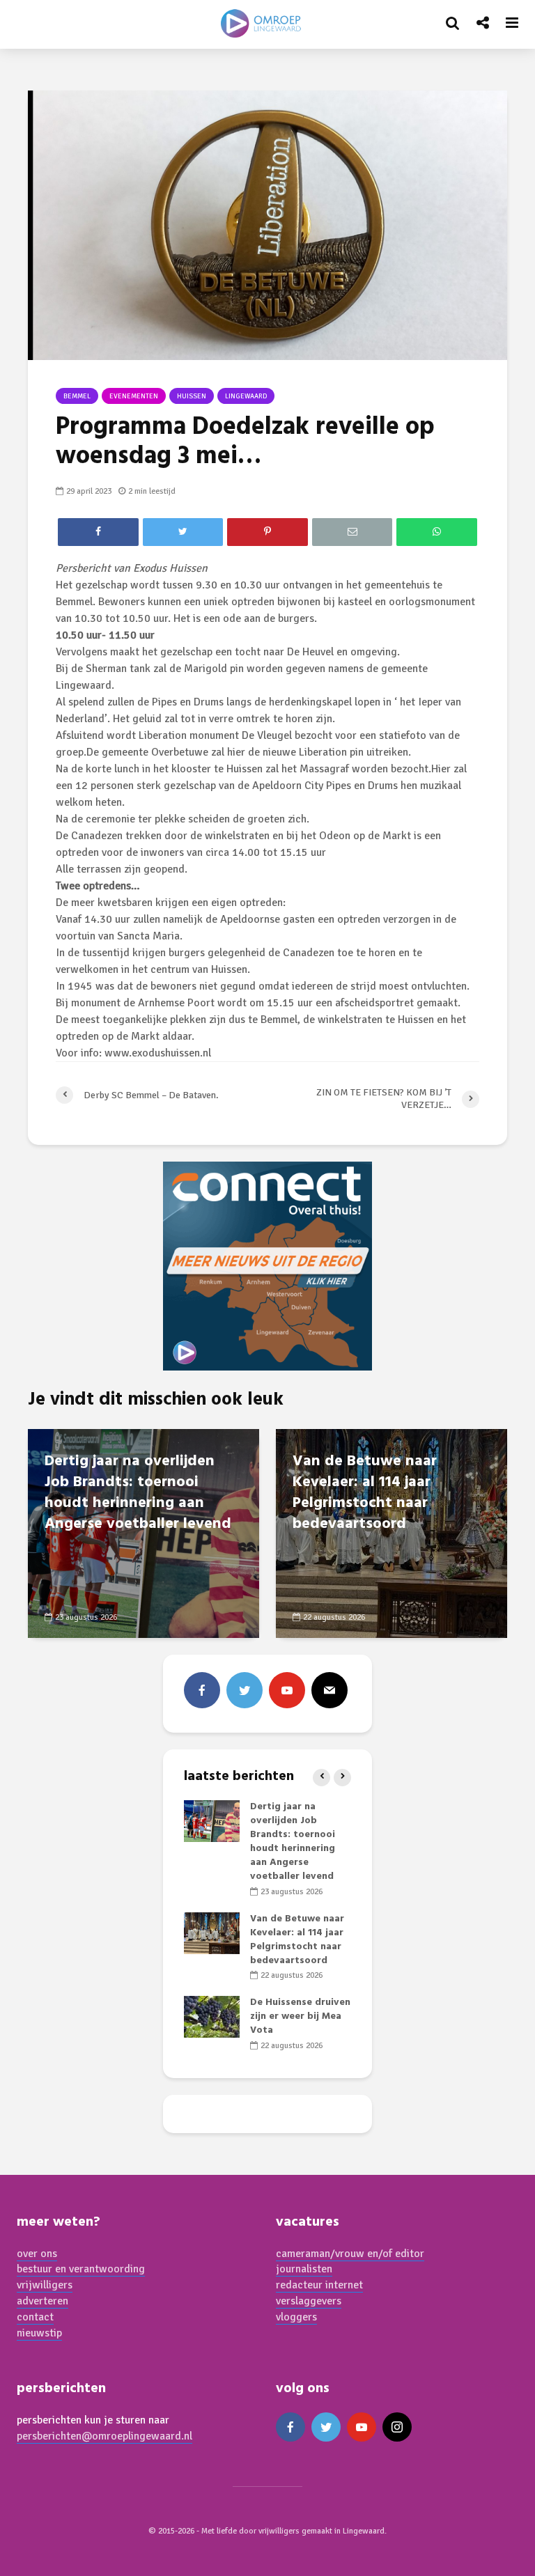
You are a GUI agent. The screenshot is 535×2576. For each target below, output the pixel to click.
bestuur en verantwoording (81, 2269)
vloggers (296, 2317)
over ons (37, 2254)
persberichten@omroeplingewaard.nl (104, 2436)
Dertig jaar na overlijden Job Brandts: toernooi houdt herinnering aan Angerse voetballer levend (138, 1493)
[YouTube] (287, 1690)
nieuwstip (39, 2333)
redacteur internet (319, 2285)
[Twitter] (245, 1690)
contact (35, 2317)
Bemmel (77, 396)
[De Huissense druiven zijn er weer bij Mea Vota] (212, 2017)
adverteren (42, 2301)
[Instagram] (397, 2427)
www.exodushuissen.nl (158, 1053)
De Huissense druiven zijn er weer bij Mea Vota (300, 2016)
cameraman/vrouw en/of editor (350, 2254)
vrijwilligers (45, 2285)
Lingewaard (246, 396)
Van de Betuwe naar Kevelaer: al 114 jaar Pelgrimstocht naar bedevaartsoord (365, 1493)
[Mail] (329, 1690)
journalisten (304, 2269)
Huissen (192, 396)
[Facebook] (202, 1690)
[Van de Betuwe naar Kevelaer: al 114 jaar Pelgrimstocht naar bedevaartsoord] (212, 1933)
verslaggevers (309, 2301)
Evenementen (134, 396)
